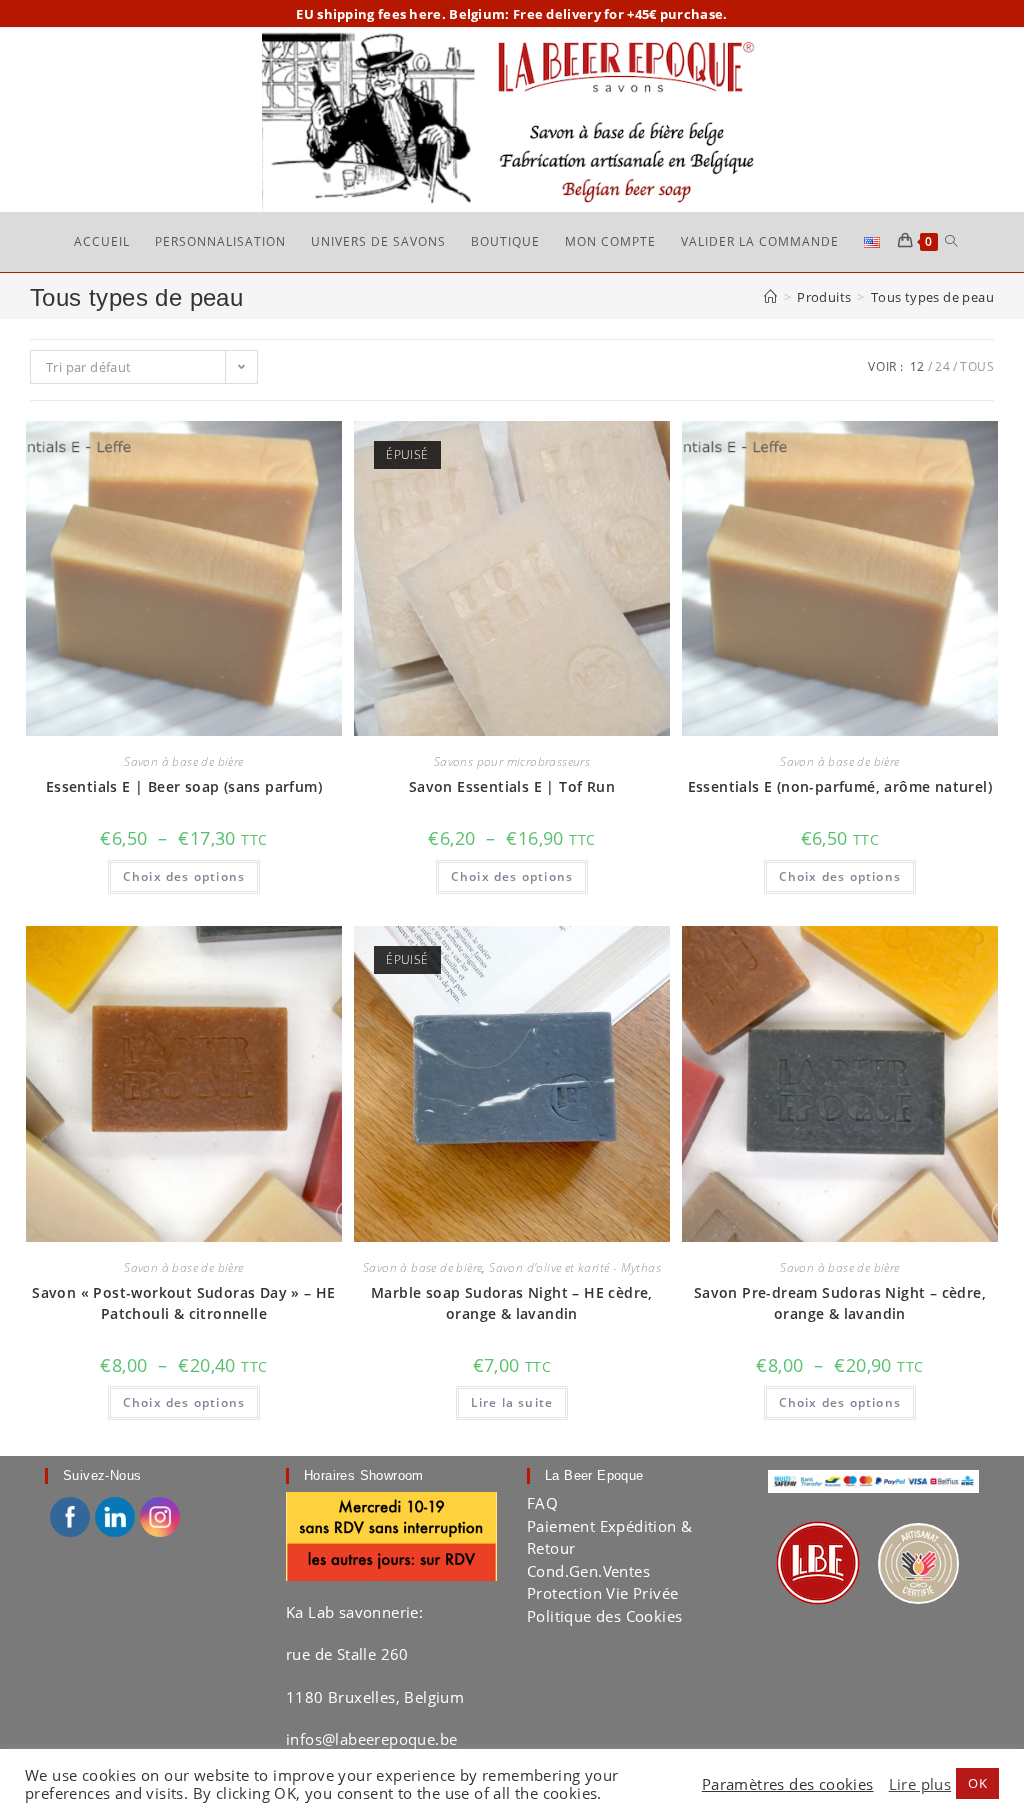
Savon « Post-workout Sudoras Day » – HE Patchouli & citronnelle (184, 1303)
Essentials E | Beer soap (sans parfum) (184, 786)
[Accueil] (770, 297)
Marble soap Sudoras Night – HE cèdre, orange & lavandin (512, 1303)
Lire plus (920, 1784)
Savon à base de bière (183, 761)
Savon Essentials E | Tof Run (512, 786)
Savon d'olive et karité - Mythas (575, 1267)
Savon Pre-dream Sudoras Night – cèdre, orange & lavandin (840, 1303)
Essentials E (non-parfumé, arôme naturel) (840, 786)
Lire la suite (512, 1402)
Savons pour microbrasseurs (512, 761)
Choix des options (184, 876)
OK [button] (977, 1783)
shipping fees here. (381, 14)
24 (942, 366)
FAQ (542, 1503)
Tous (977, 366)
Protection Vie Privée (602, 1593)
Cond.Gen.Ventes (588, 1571)
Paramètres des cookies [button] (788, 1784)
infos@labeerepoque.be (371, 1739)
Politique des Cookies (604, 1616)
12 (917, 366)
